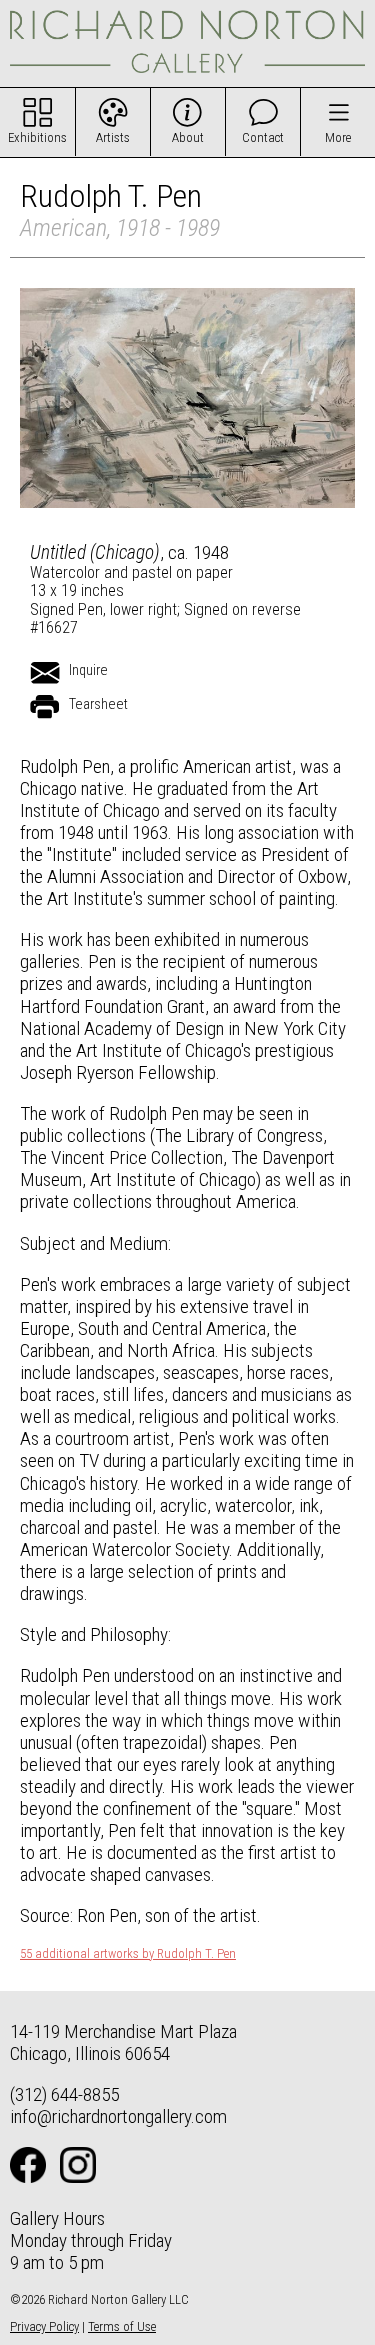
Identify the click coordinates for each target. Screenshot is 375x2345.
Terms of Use (122, 2326)
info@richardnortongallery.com (118, 2116)
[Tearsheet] (45, 707)
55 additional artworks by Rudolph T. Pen (128, 1954)
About (188, 137)
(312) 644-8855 (64, 2094)
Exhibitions (37, 137)
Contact (263, 137)
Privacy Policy (44, 2326)
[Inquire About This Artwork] (45, 673)
